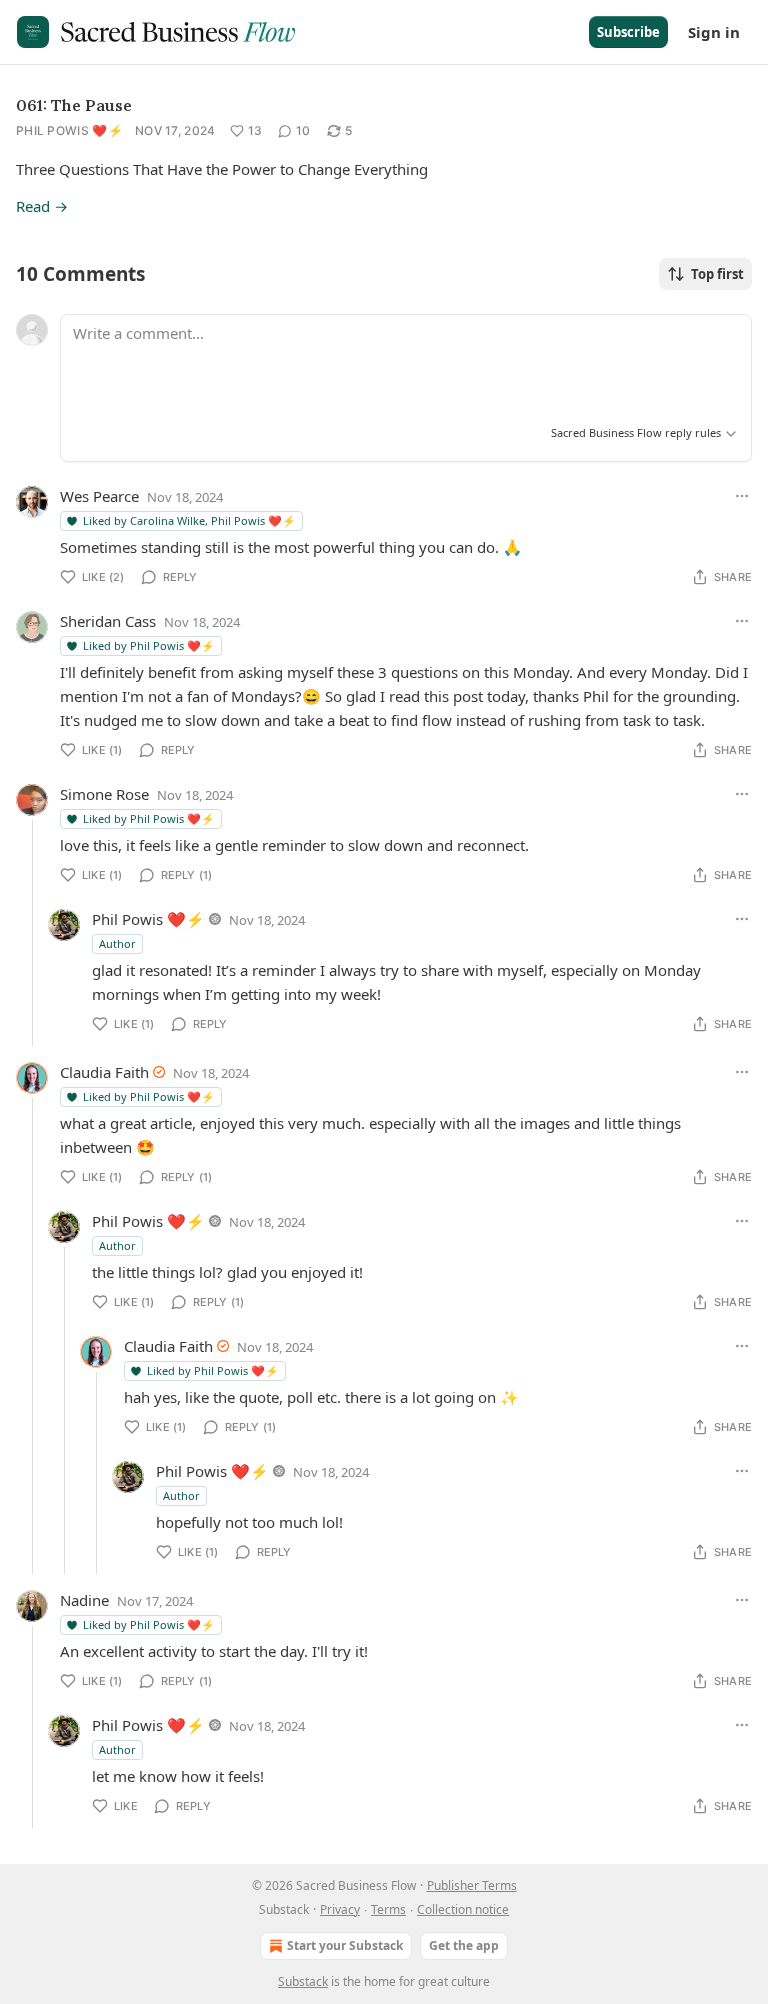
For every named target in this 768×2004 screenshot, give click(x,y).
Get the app (464, 1945)
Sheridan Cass (108, 621)
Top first (717, 274)
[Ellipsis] (742, 496)
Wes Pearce (99, 496)
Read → (42, 206)
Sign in (714, 32)
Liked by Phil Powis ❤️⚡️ (149, 645)
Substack (303, 1981)
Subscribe (628, 32)
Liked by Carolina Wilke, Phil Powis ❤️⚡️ (189, 520)
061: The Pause (74, 105)
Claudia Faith (104, 1072)
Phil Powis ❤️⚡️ (69, 130)
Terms (388, 1909)
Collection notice (463, 1909)
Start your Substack (345, 1945)
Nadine (84, 1600)
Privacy (340, 1909)
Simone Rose (104, 794)
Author (117, 943)
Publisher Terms (472, 1885)
